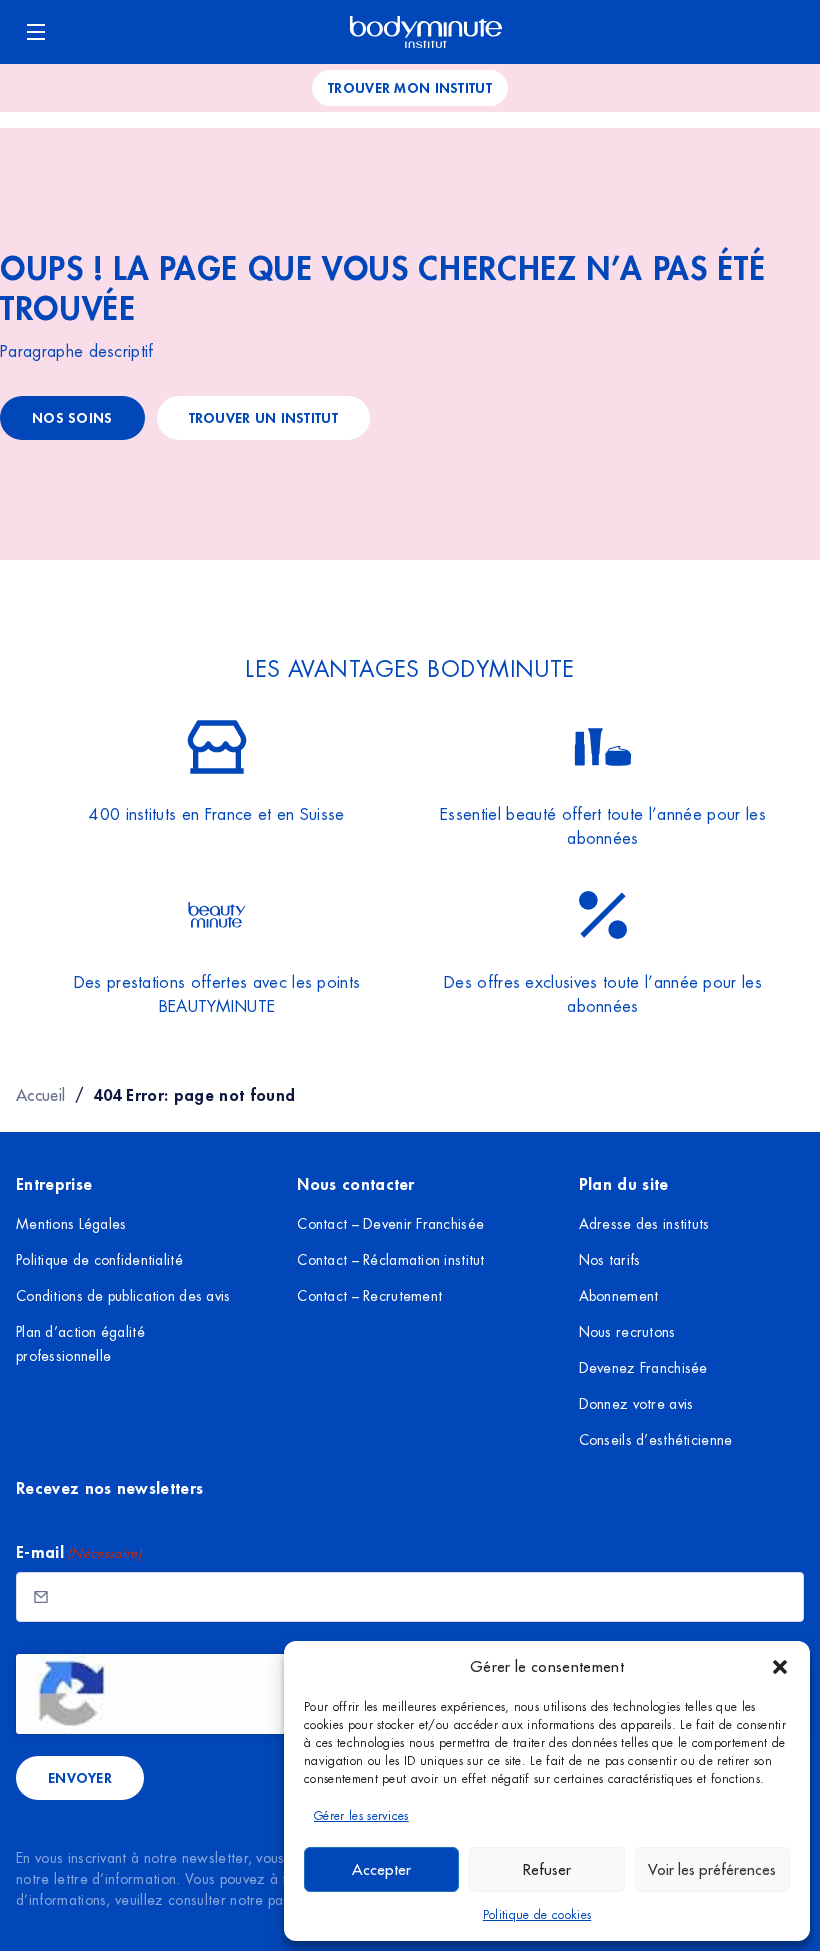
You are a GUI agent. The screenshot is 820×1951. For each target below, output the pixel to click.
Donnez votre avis (636, 1404)
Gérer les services (361, 1816)
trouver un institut (263, 417)
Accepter (381, 1869)
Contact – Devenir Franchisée (390, 1224)
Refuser (547, 1869)
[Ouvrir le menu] (36, 32)
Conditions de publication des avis (123, 1296)
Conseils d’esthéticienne (656, 1440)
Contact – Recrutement (369, 1296)
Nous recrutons (627, 1332)
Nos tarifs (610, 1260)
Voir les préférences (712, 1869)
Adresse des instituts (644, 1224)
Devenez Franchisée (643, 1368)
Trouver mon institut (410, 87)
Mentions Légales (71, 1224)
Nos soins (72, 417)
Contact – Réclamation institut (390, 1260)
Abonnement (619, 1296)
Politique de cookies (537, 1915)
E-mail (79, 1551)
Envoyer (80, 1777)
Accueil (40, 1095)
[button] (780, 1667)
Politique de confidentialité (99, 1260)
